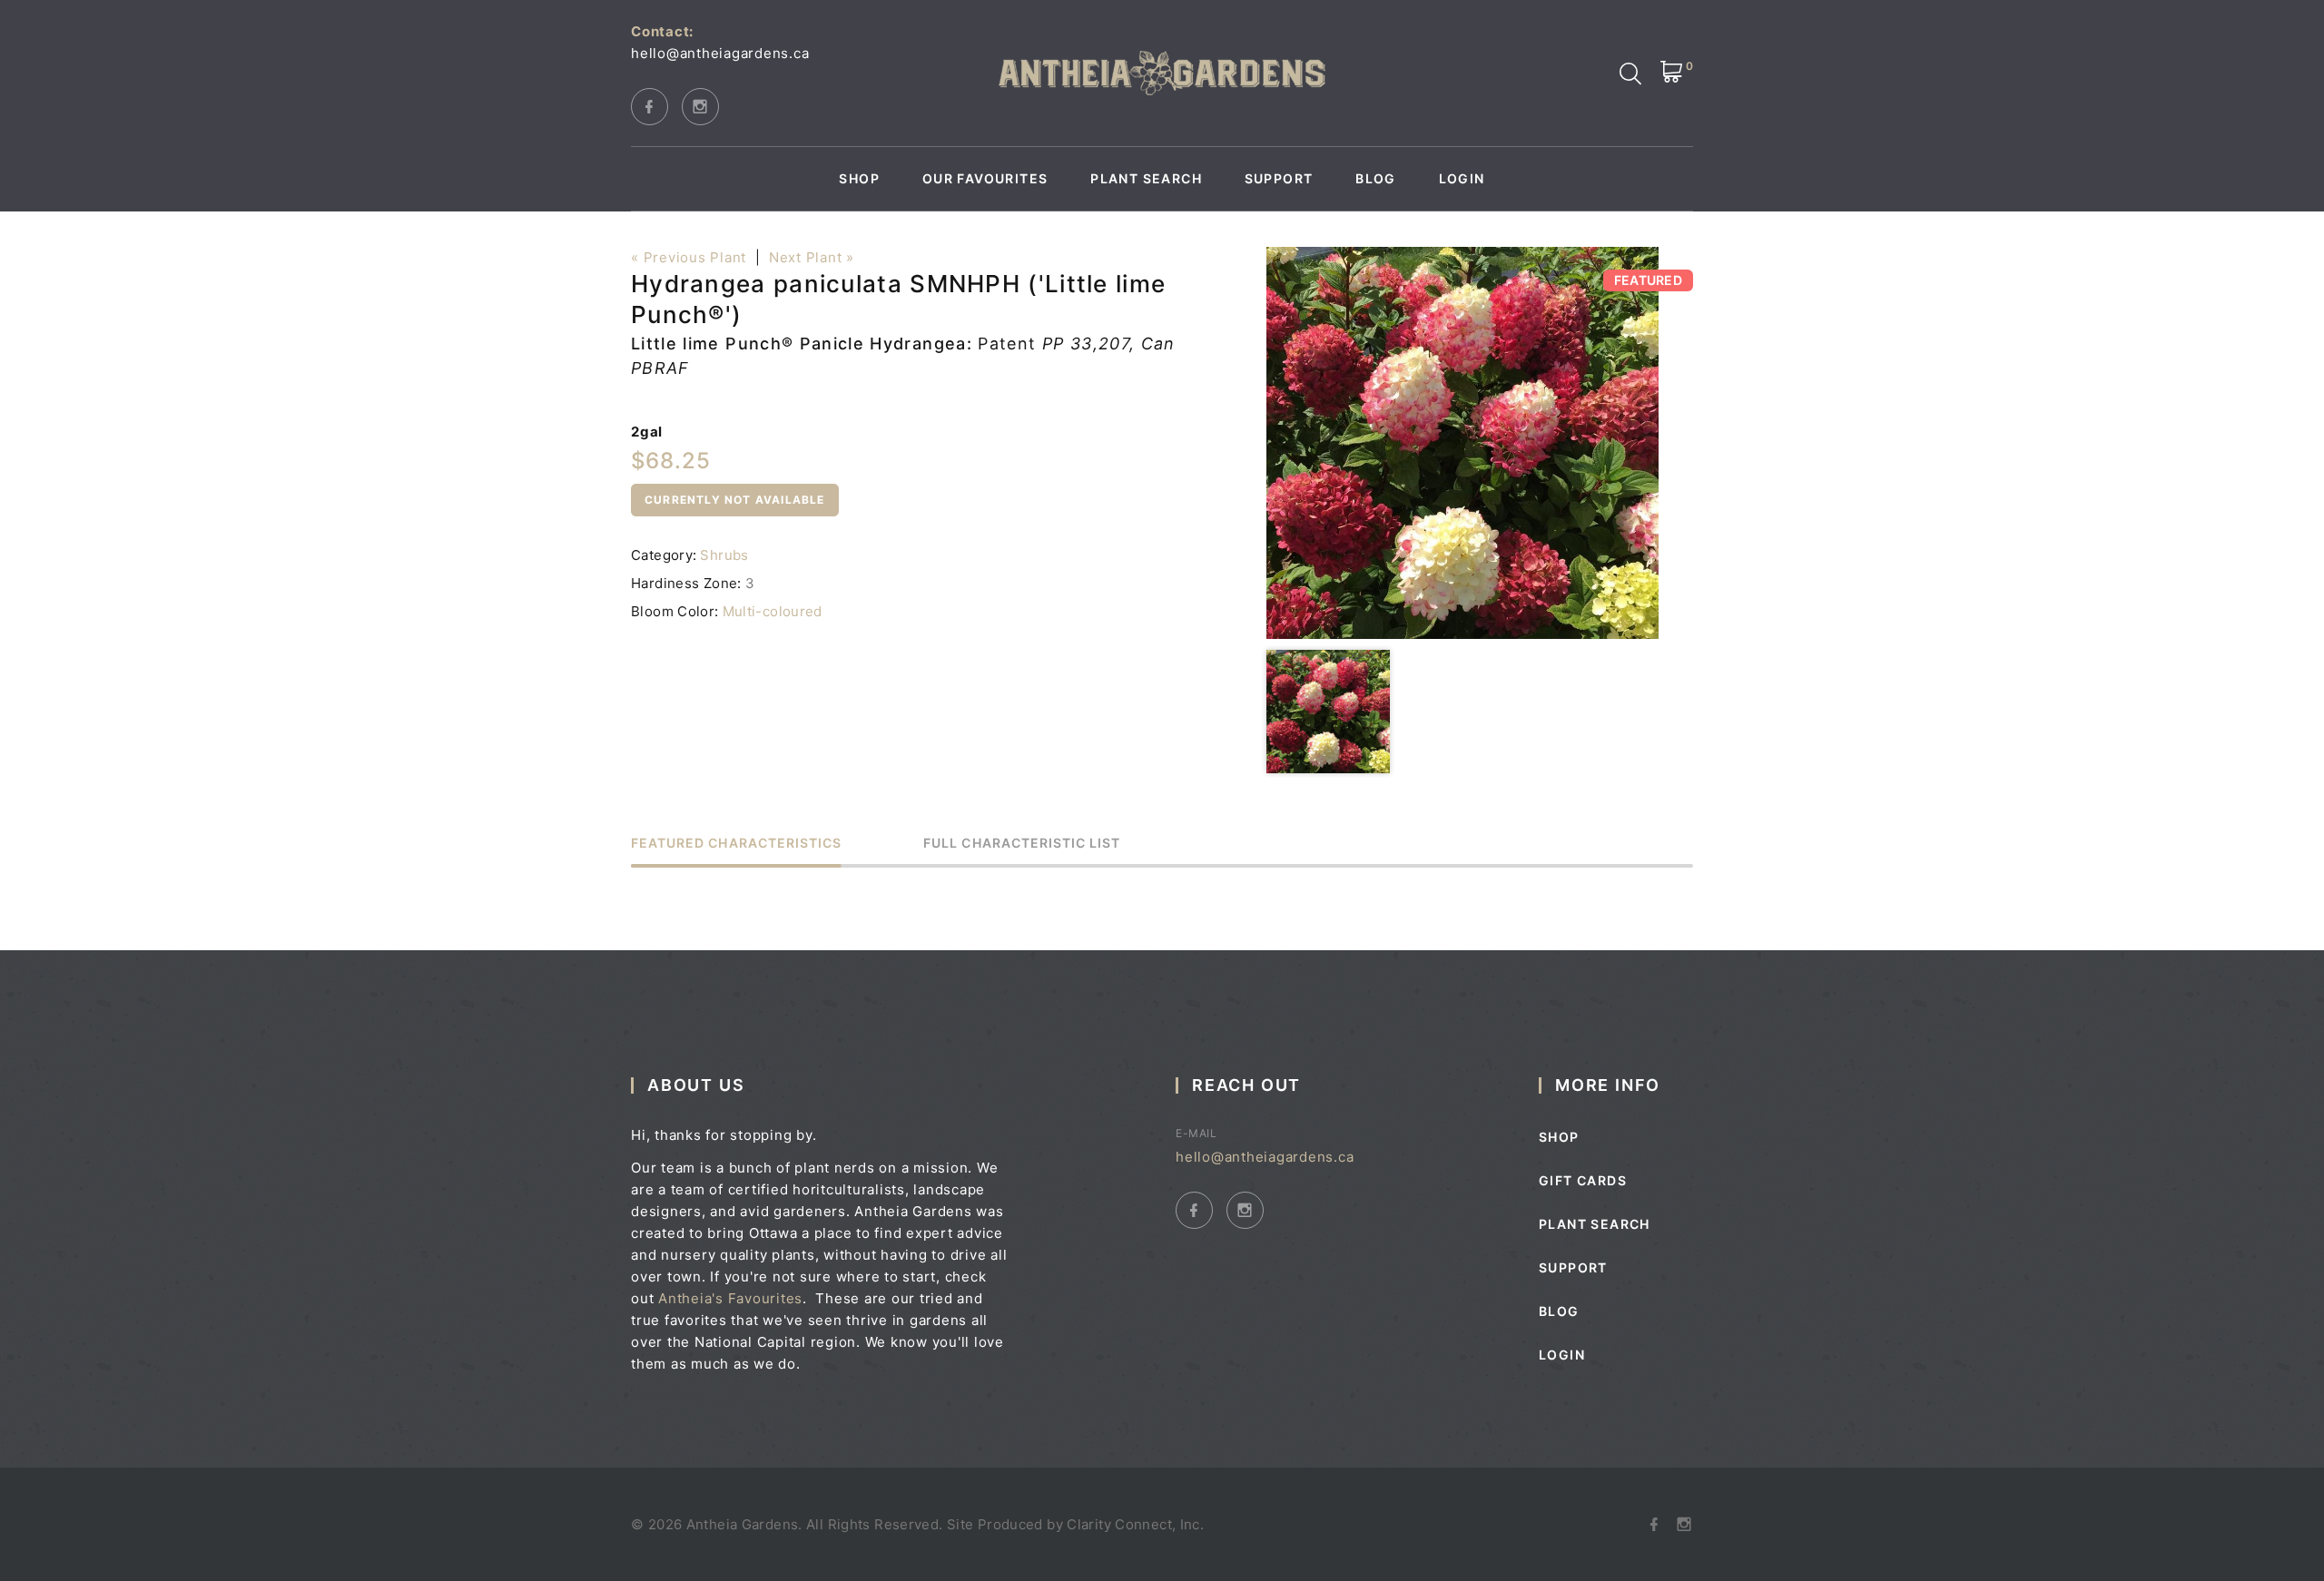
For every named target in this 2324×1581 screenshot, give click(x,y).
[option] (1462, 443)
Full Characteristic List (1022, 844)
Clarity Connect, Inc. (1135, 1524)
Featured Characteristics (736, 844)
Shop (859, 179)
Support (1279, 179)
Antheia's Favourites (730, 1298)
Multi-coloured (773, 611)
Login (1462, 179)
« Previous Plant (689, 257)
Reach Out (1246, 1085)
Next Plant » (812, 257)
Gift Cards (1583, 1180)
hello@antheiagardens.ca (720, 53)
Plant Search (1146, 179)
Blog (1376, 179)
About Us (696, 1085)
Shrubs (724, 555)
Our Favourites (985, 179)
